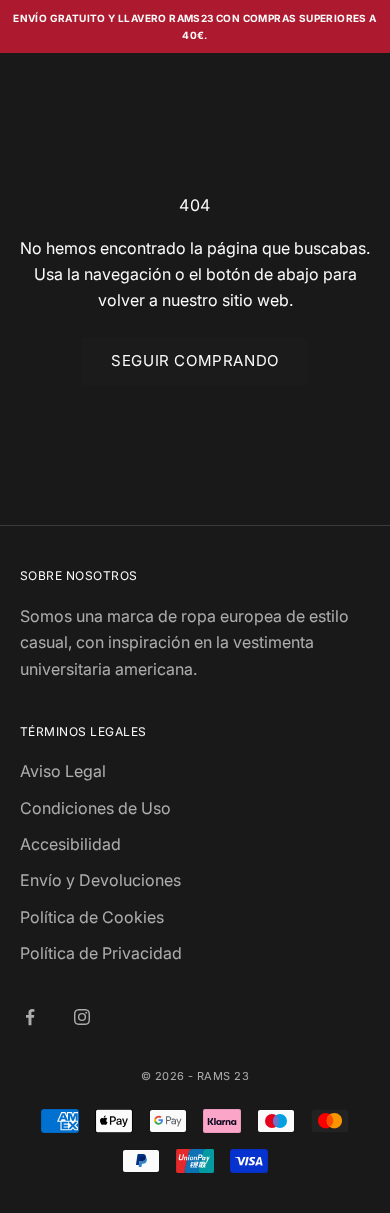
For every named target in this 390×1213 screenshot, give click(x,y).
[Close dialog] (368, 504)
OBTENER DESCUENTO (288, 670)
